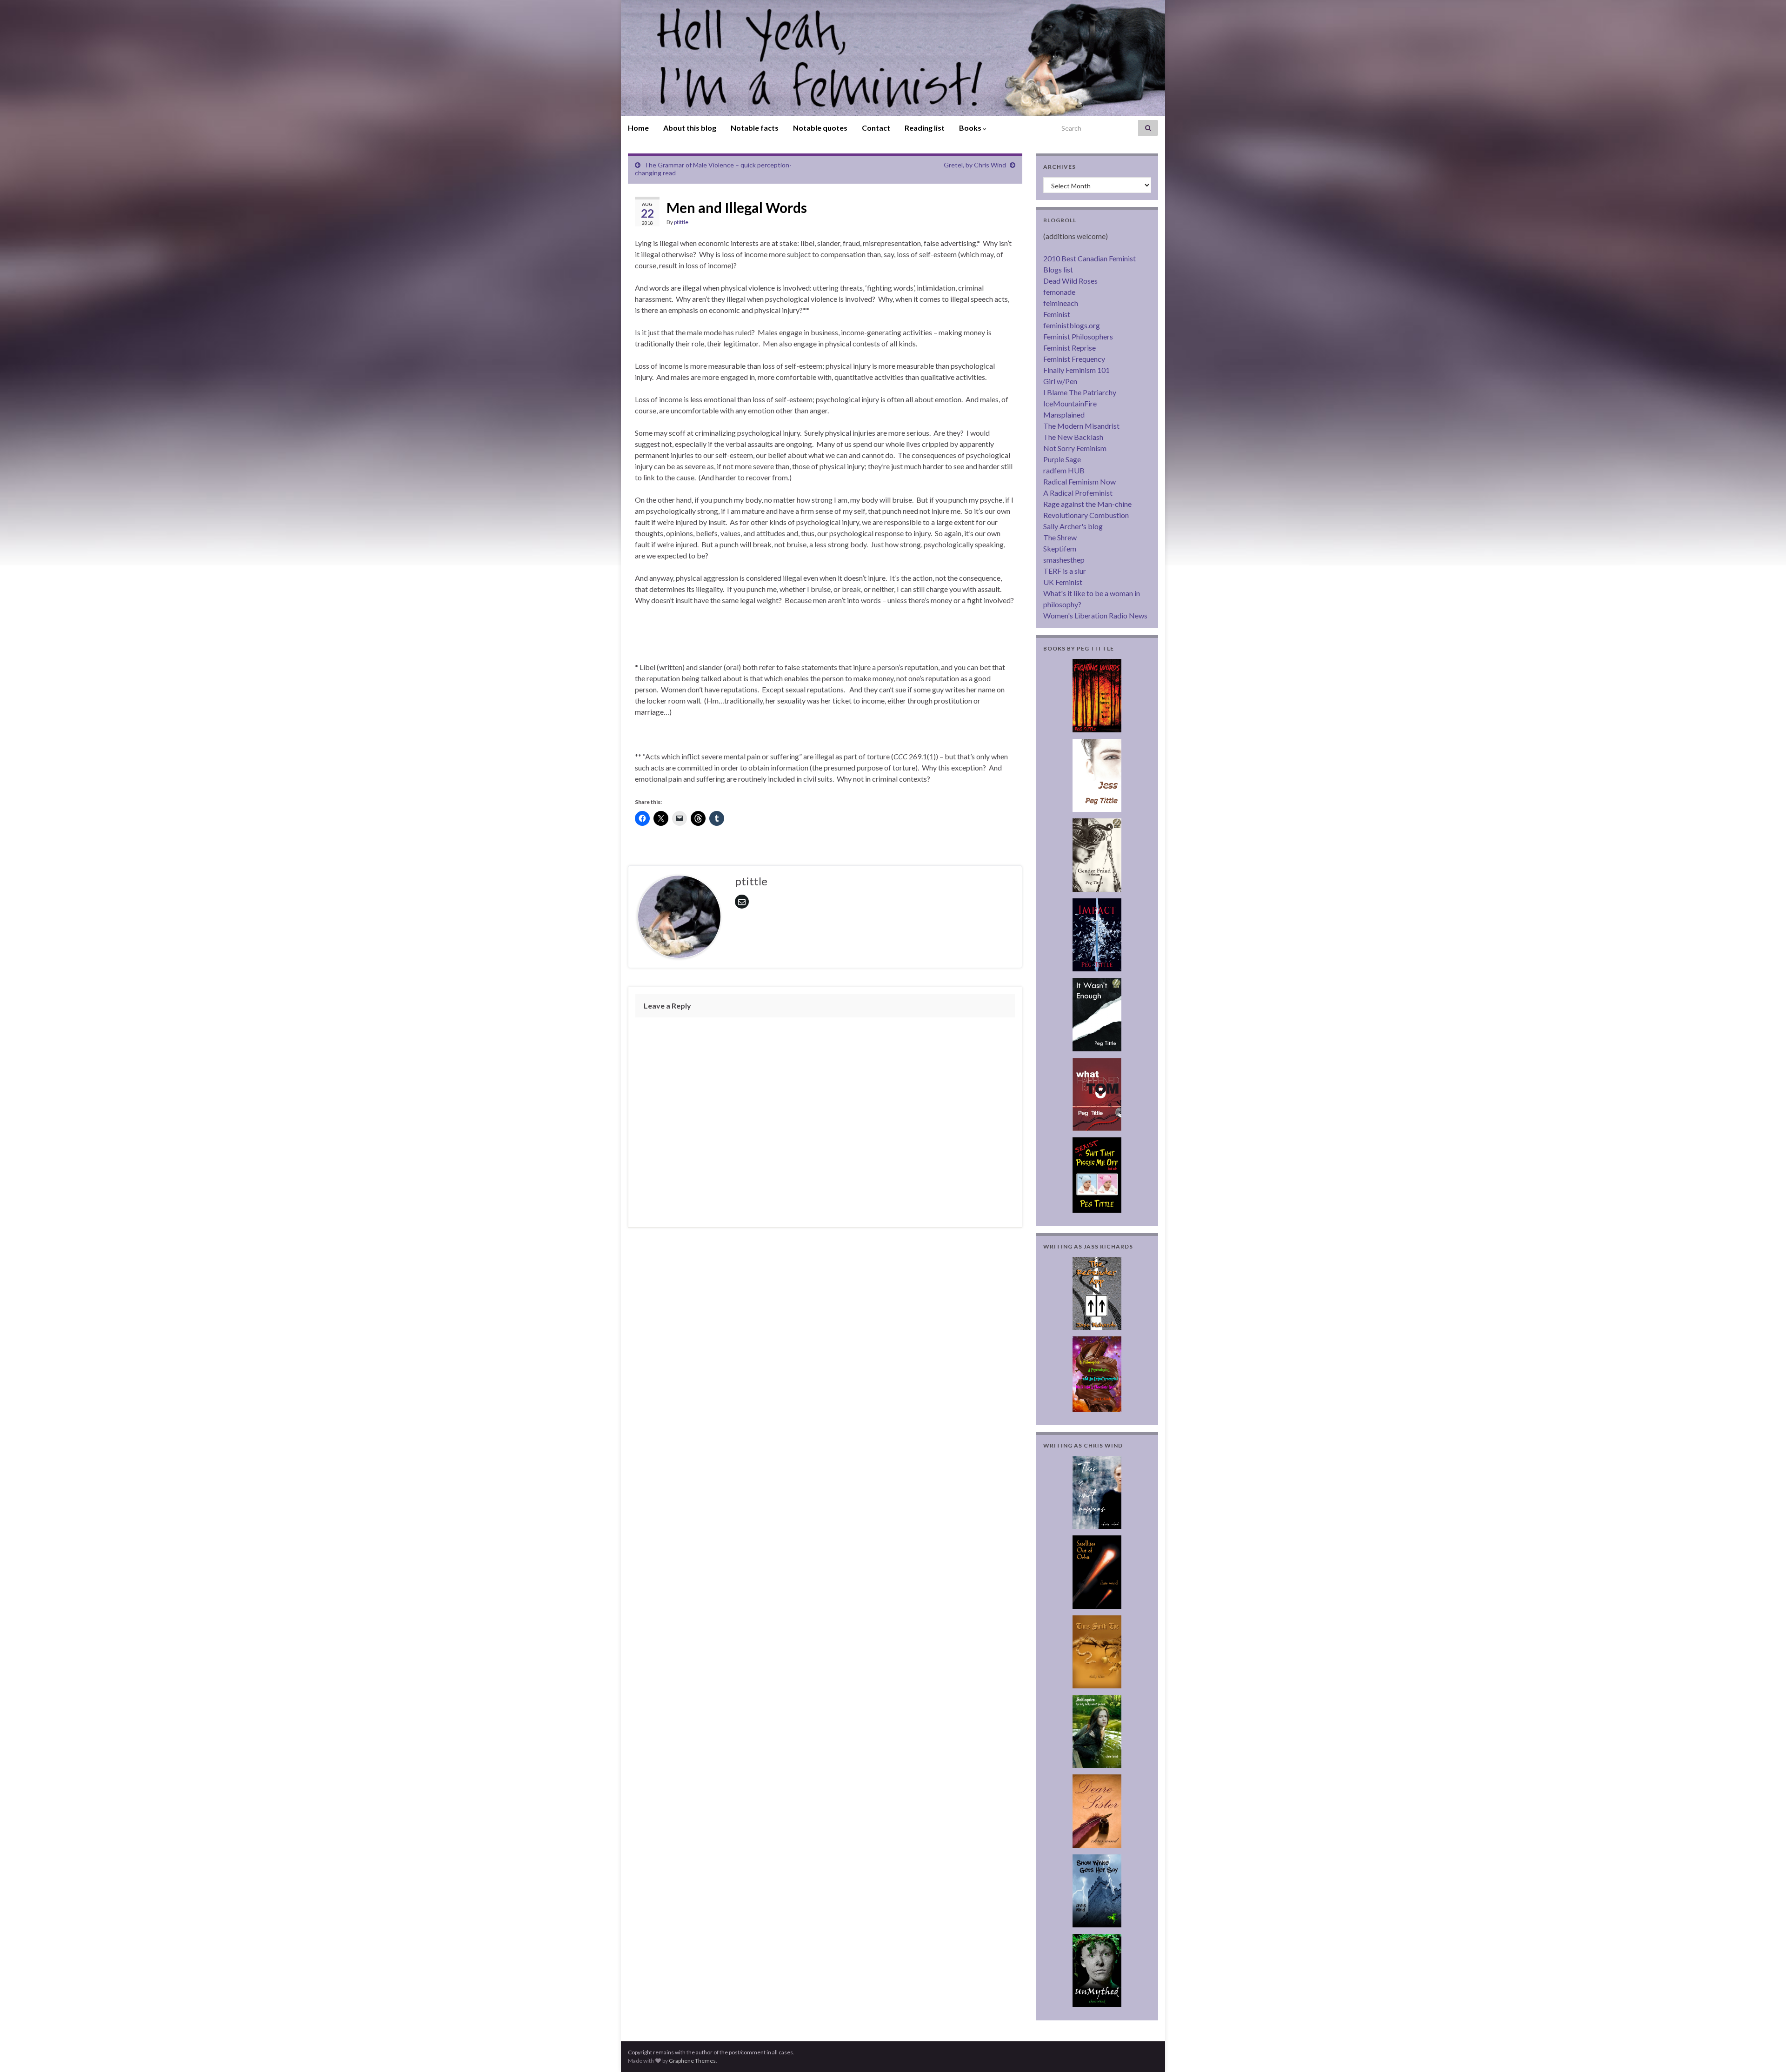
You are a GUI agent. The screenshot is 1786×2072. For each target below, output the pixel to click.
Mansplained (1064, 415)
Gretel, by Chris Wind (975, 165)
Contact (876, 128)
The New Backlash (1073, 437)
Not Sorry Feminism (1075, 448)
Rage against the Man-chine (1087, 504)
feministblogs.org (1072, 325)
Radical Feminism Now (1080, 481)
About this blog (690, 128)
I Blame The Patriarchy (1080, 392)
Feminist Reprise (1070, 348)
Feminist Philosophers (1078, 336)
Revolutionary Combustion (1086, 515)
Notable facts (755, 128)
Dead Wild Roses (1070, 281)
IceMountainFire (1070, 403)
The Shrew (1060, 537)
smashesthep (1064, 560)
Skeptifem (1060, 548)
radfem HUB (1064, 470)
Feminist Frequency (1074, 359)
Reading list (925, 128)
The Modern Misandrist (1081, 426)
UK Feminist (1063, 582)
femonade (1059, 292)
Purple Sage (1062, 459)
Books (971, 128)
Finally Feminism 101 (1076, 370)
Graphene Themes (692, 2061)
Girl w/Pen (1060, 381)
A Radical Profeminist (1078, 493)
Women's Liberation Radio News (1095, 615)
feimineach (1061, 303)
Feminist (1057, 314)
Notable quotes (820, 128)
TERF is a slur (1065, 571)
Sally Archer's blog (1073, 526)
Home (638, 128)
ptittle (681, 222)
